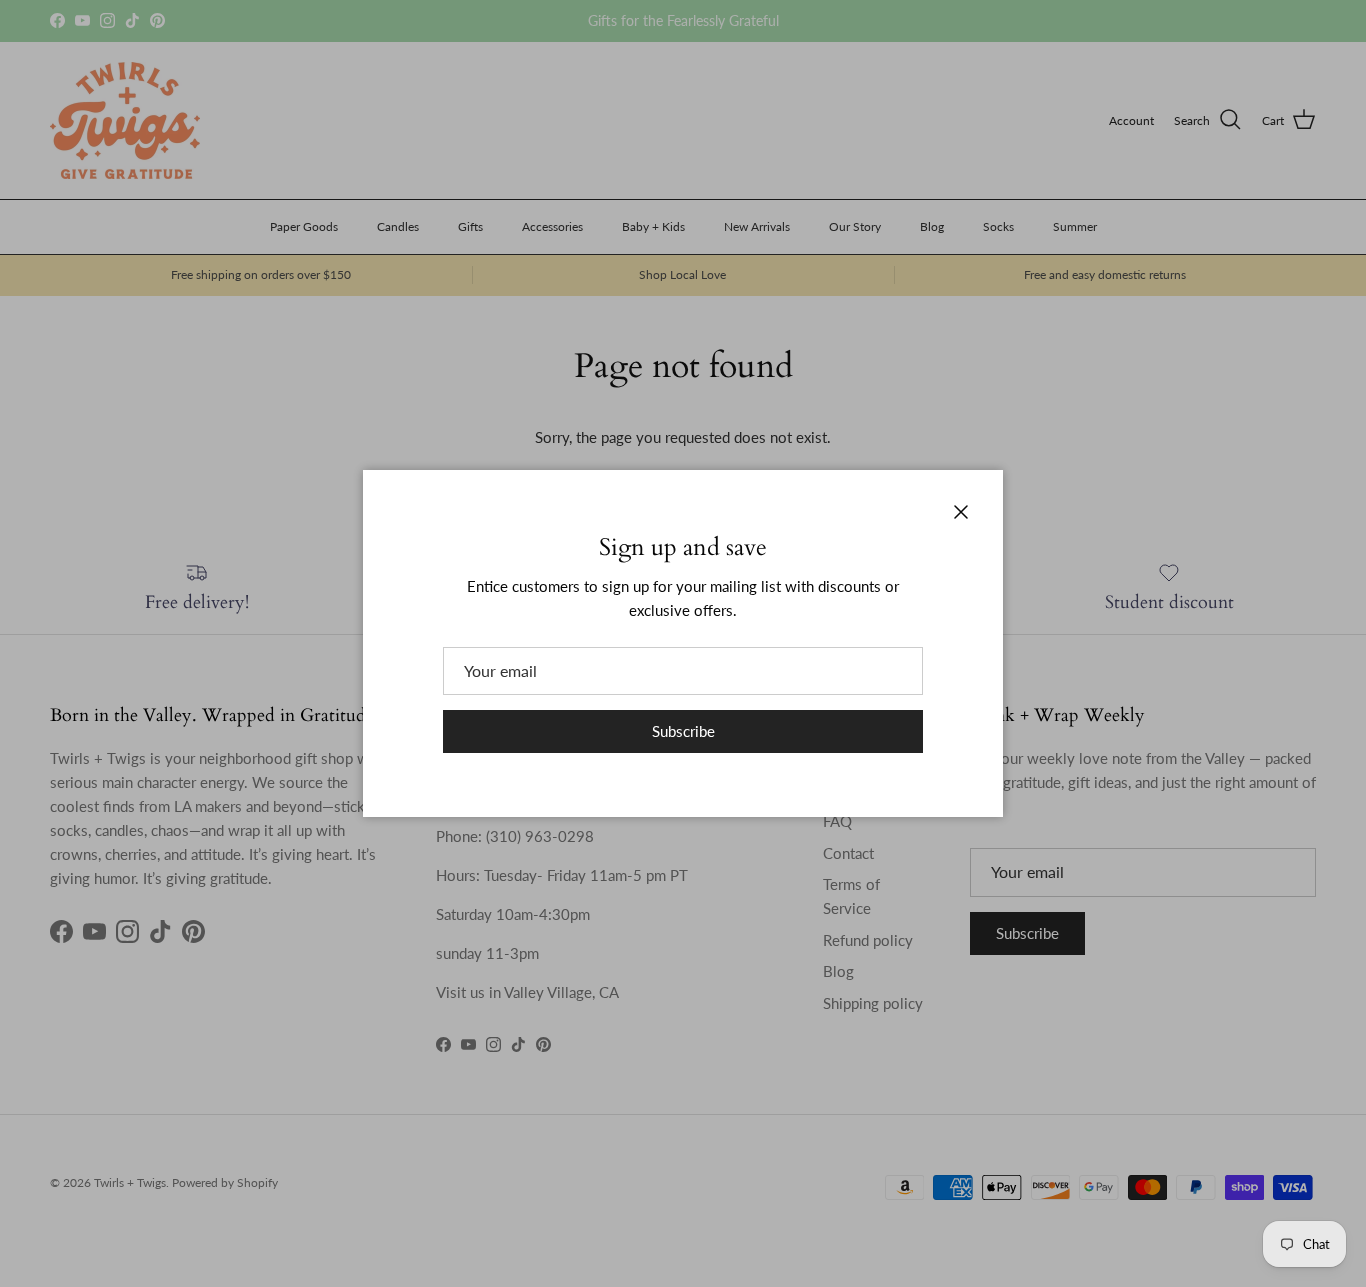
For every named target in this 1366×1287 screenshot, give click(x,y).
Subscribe (683, 731)
